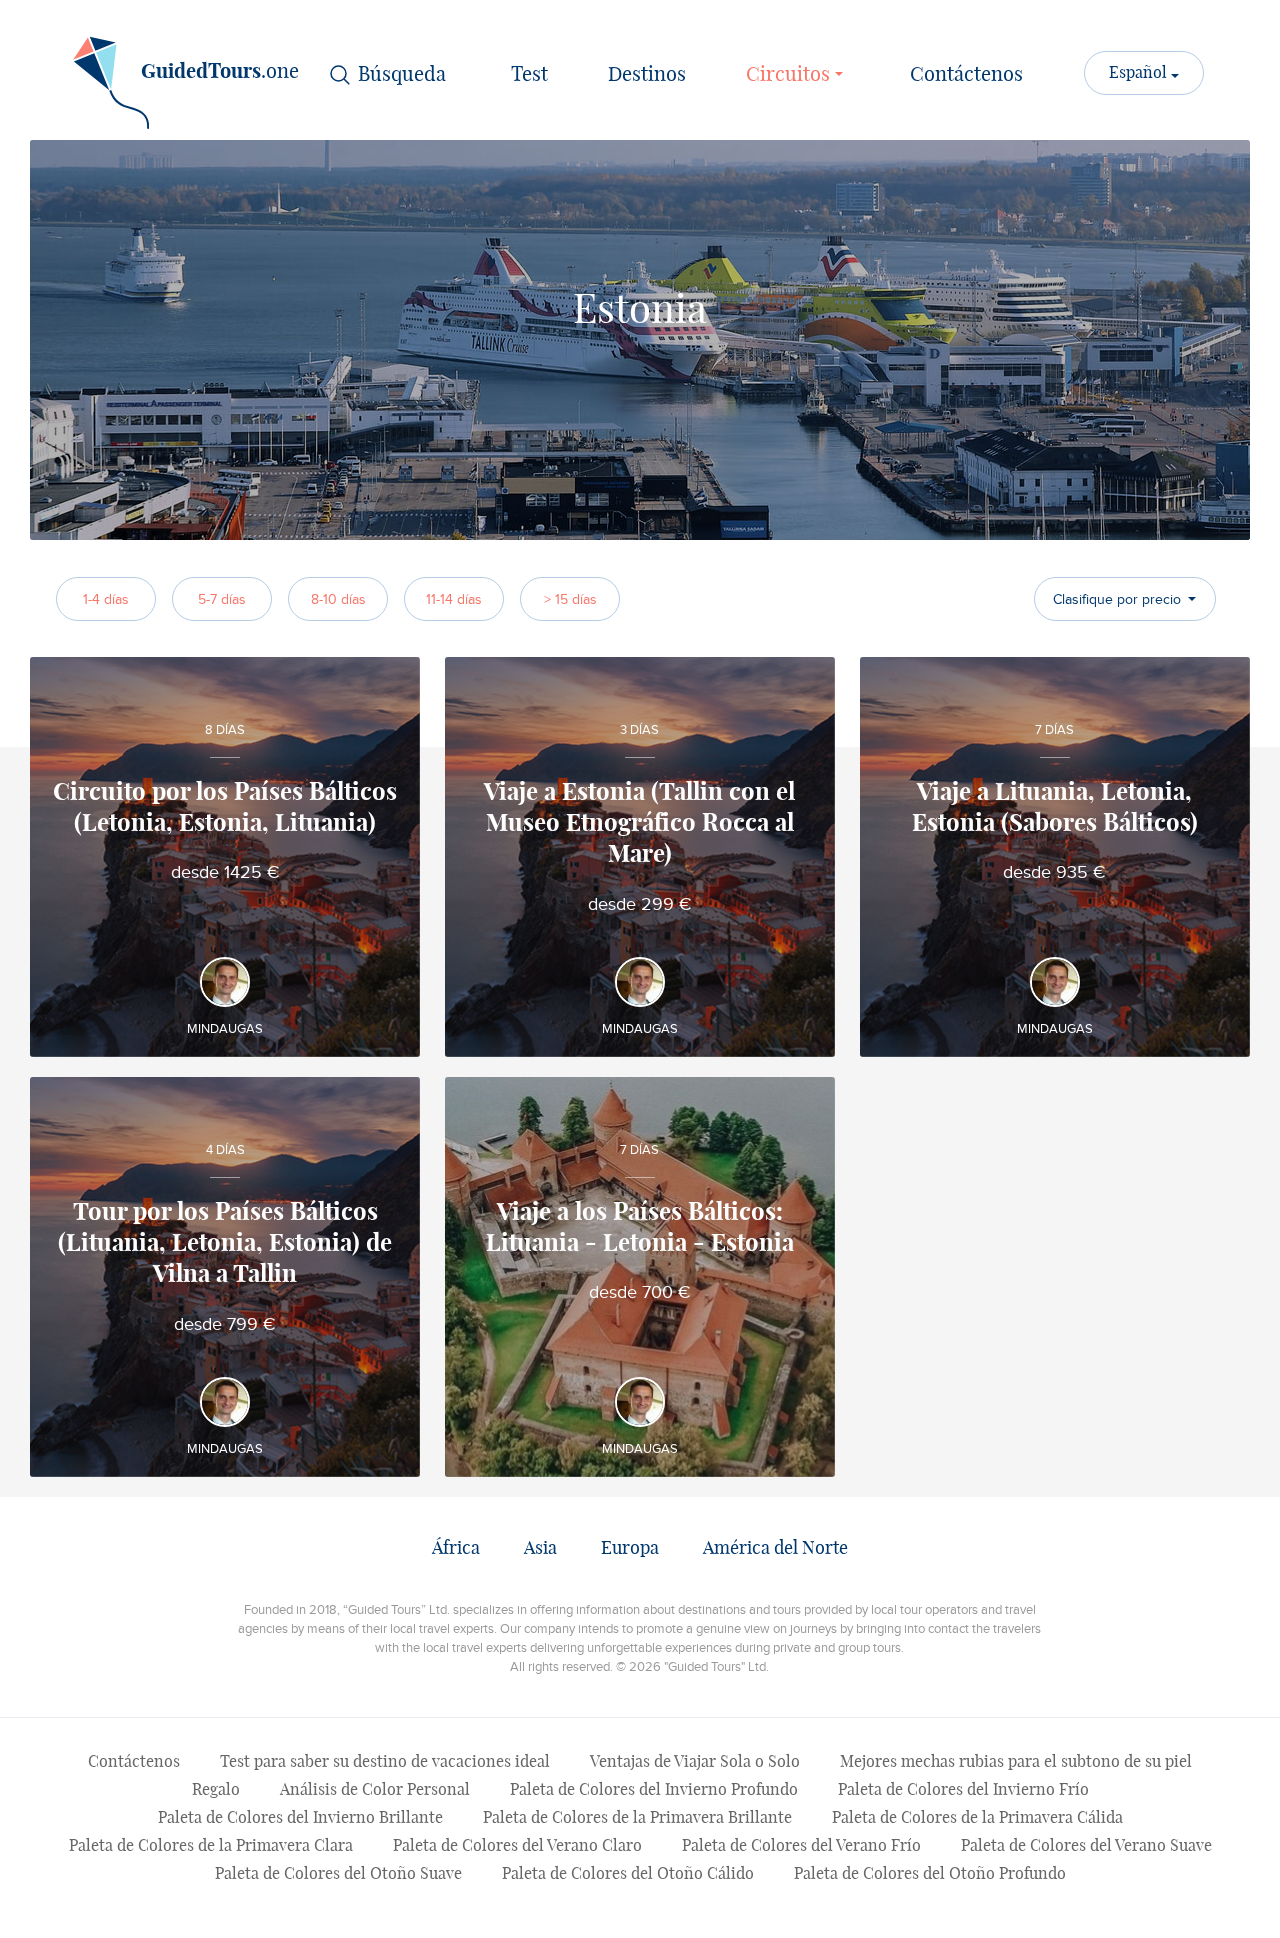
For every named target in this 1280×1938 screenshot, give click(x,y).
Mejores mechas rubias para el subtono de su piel (1016, 1762)
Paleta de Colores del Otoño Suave (338, 1874)
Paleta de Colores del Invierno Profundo (654, 1790)
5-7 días (222, 599)
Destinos (647, 75)
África (456, 1549)
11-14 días (454, 599)
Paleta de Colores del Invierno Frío (963, 1790)
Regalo (216, 1790)
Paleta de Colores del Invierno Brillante (300, 1818)
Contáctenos (966, 75)
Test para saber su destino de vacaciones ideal (385, 1762)
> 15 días (570, 599)
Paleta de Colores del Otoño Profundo (930, 1874)
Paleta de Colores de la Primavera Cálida (977, 1818)
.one (220, 72)
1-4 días (106, 599)
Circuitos (790, 75)
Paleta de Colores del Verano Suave (1086, 1846)
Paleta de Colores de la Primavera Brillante (637, 1818)
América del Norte (775, 1549)
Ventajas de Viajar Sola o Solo (695, 1762)
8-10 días (338, 599)
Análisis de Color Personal (375, 1790)
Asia (540, 1549)
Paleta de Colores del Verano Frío (801, 1846)
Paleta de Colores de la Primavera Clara (211, 1846)
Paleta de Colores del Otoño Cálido (628, 1874)
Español (1140, 73)
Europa (630, 1549)
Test (529, 75)
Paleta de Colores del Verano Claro (517, 1846)
